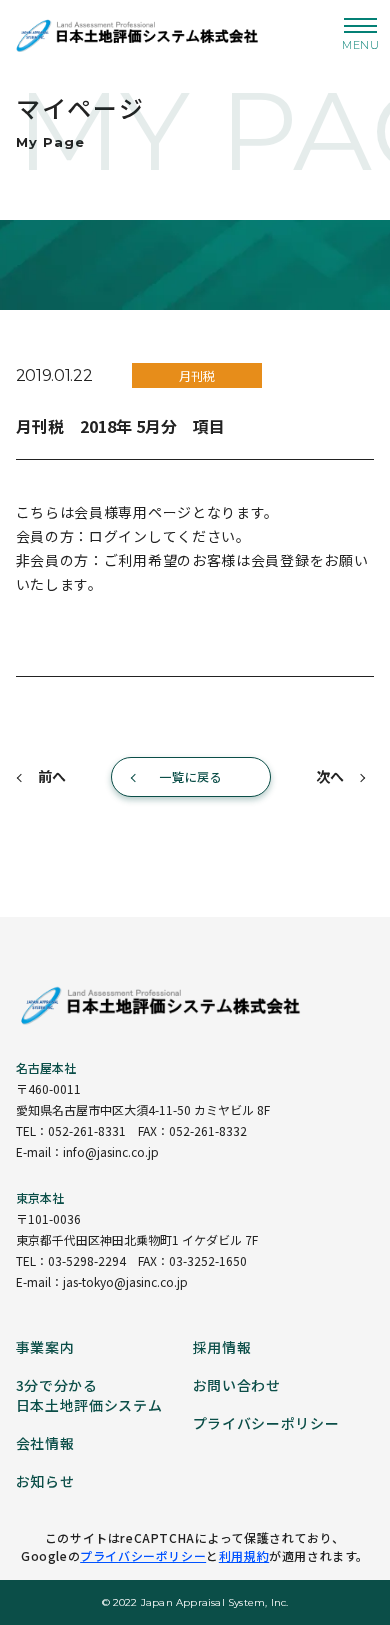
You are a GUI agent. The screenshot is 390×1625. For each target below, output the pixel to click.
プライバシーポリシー (143, 1555)
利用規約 (244, 1555)
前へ (52, 776)
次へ (330, 776)
